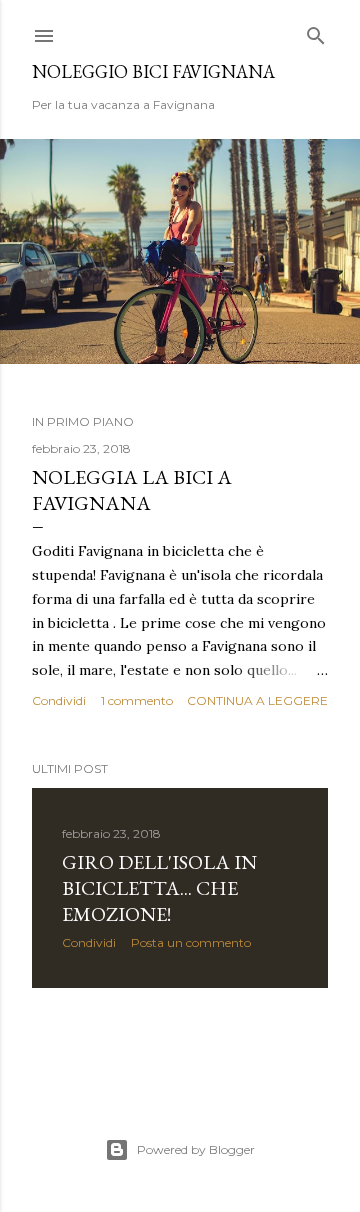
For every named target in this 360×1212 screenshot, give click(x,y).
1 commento (137, 700)
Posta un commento (191, 942)
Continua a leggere (257, 700)
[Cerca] (316, 31)
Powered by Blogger (196, 1149)
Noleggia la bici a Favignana (132, 490)
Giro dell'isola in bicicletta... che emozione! (159, 888)
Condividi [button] (59, 700)
